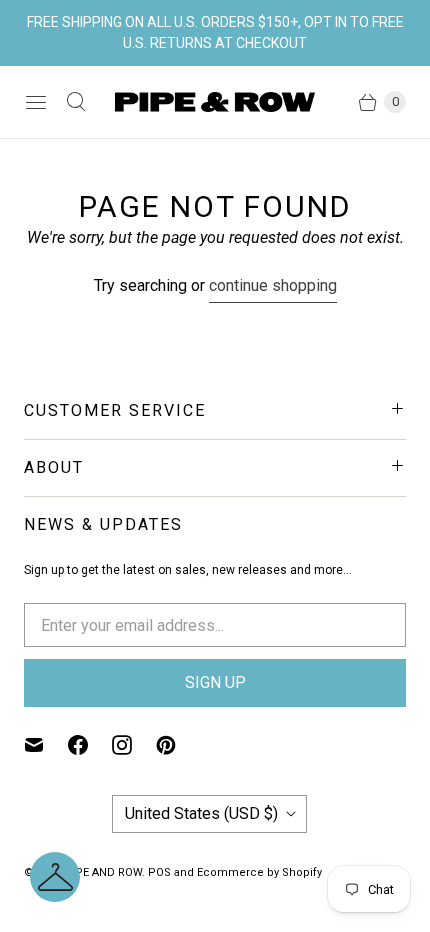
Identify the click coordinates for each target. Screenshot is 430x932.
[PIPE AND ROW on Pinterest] (178, 745)
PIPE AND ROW (103, 872)
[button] (55, 877)
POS (159, 872)
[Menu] (36, 102)
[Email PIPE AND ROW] (46, 745)
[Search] (76, 102)
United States (201, 813)
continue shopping (273, 285)
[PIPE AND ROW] (215, 102)
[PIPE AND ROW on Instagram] (134, 745)
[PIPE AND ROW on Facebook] (90, 745)
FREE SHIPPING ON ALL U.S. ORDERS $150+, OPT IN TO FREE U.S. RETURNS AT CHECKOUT (215, 32)
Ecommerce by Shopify (259, 872)
